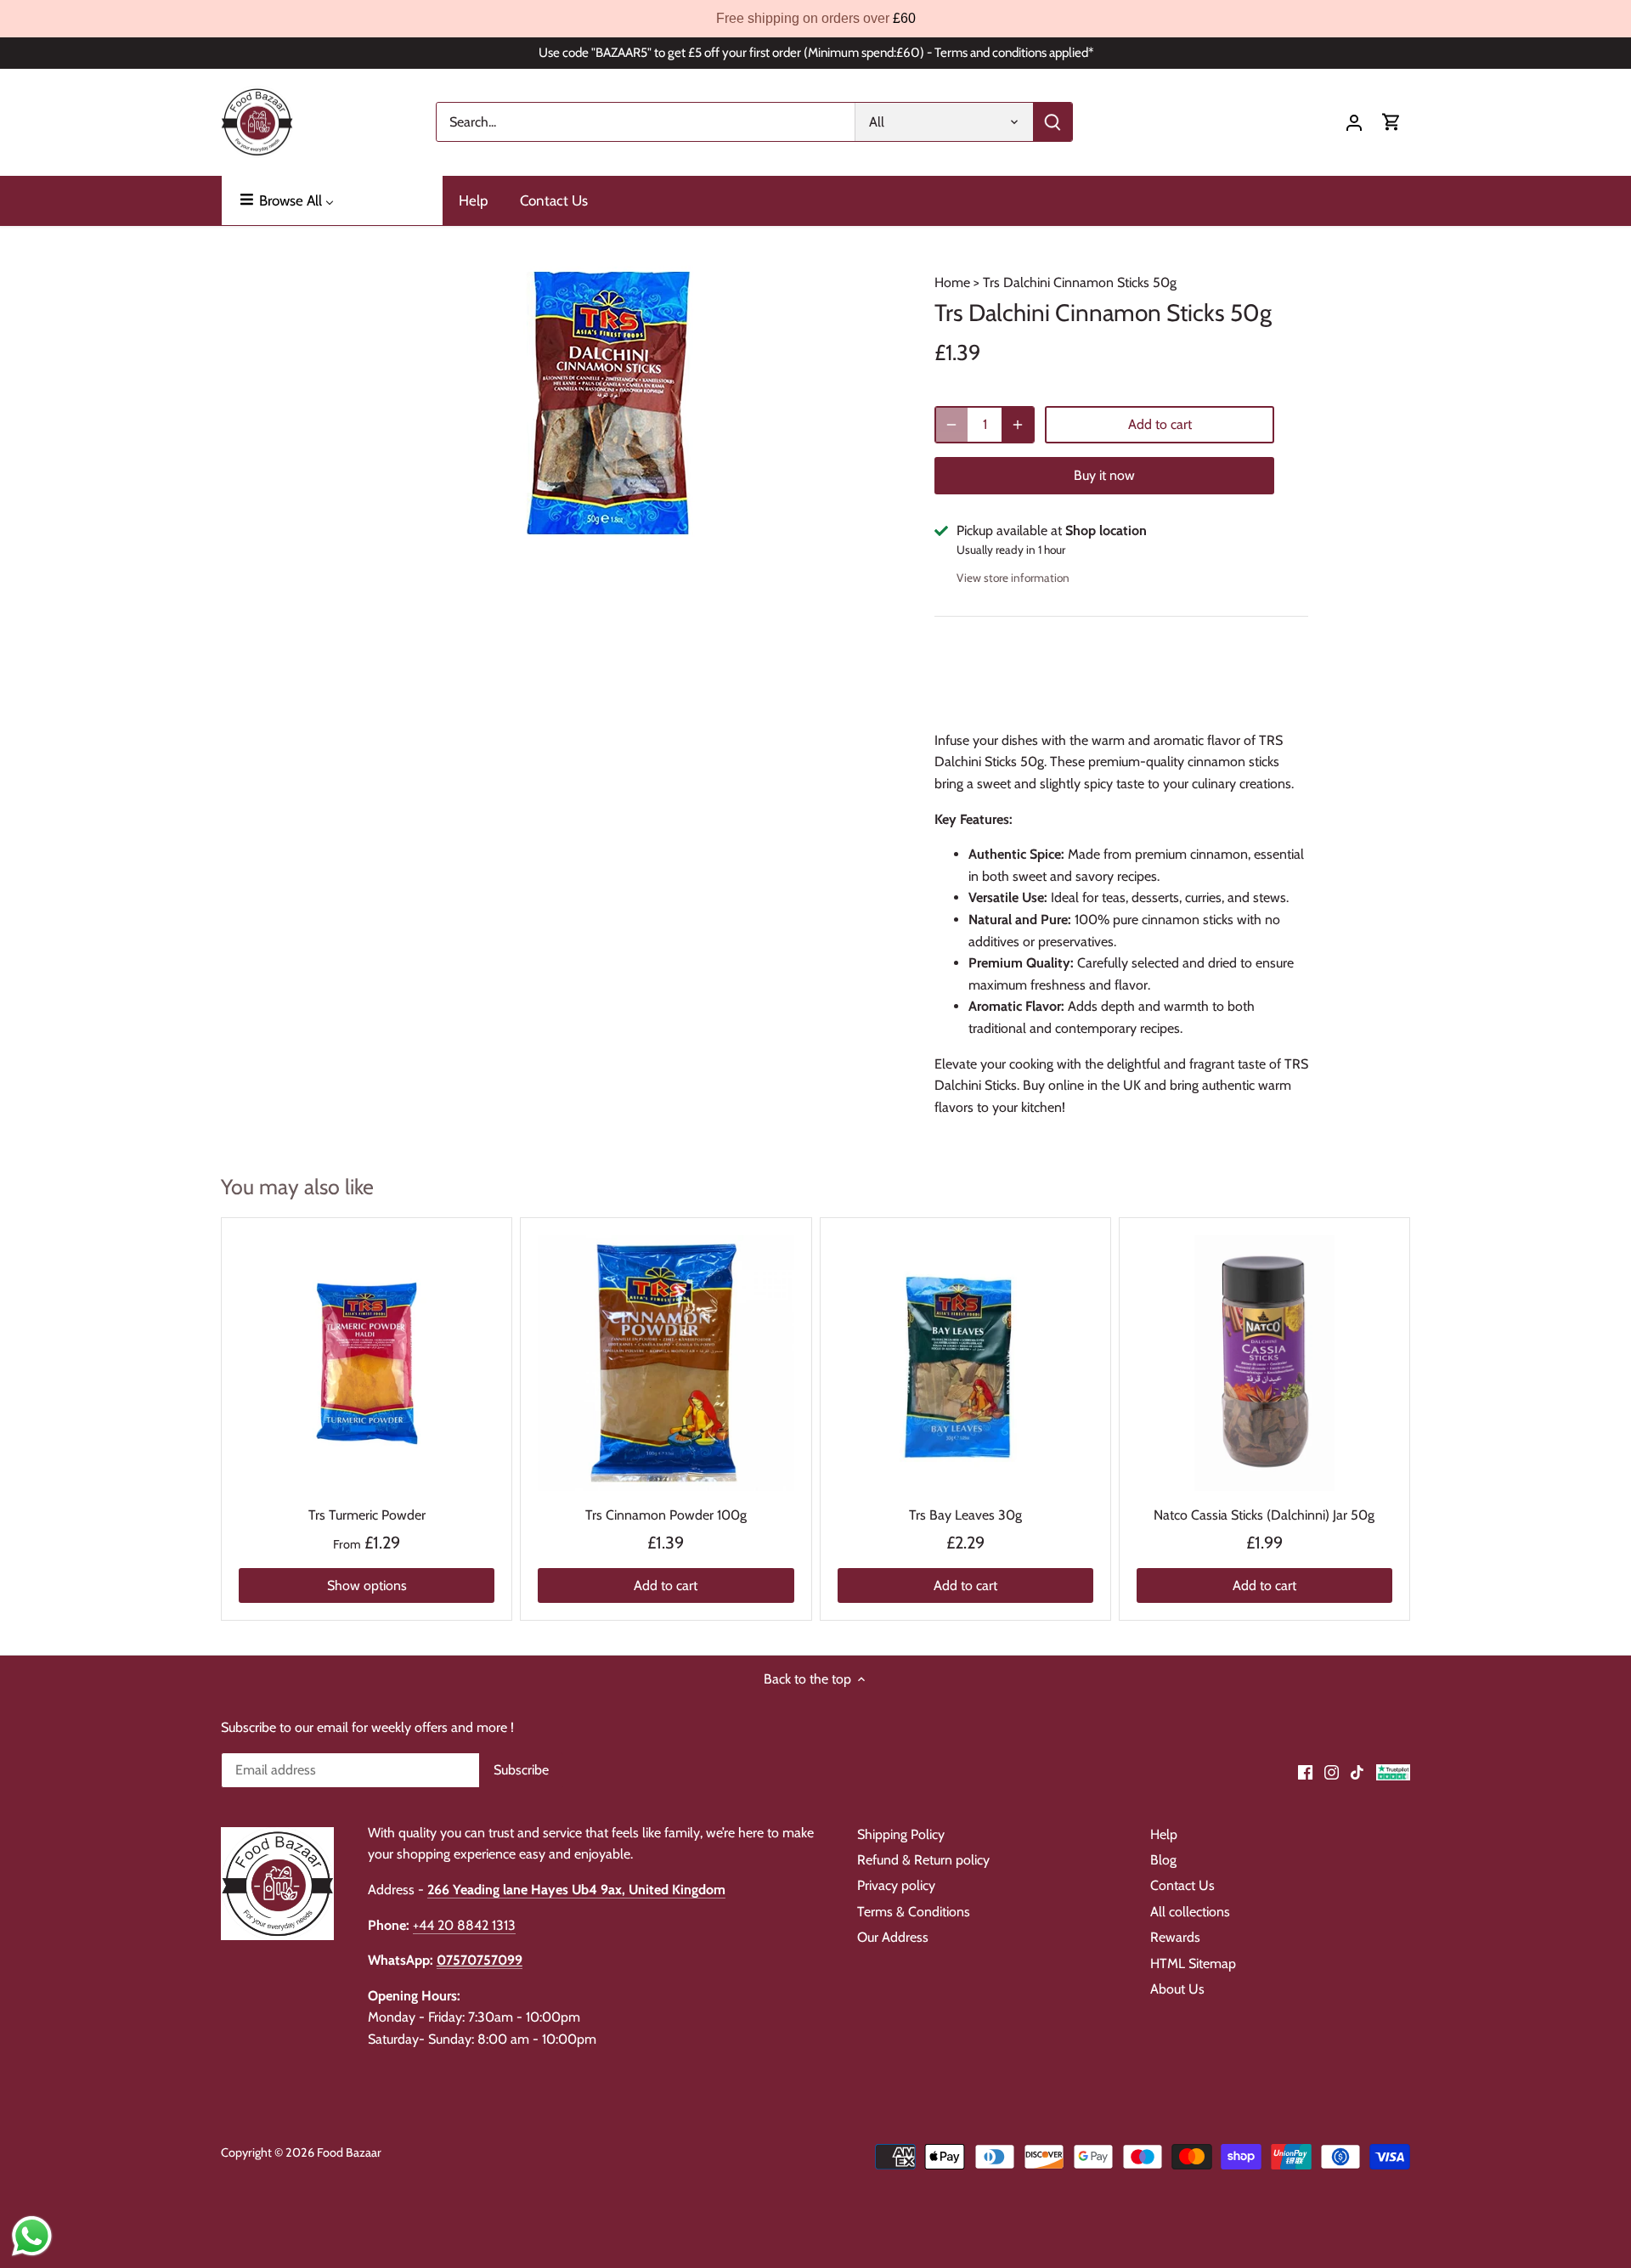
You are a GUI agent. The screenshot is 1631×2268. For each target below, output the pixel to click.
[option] (608, 403)
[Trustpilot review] (1393, 1771)
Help (1164, 1834)
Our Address (893, 1937)
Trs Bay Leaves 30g (965, 1515)
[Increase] (1018, 425)
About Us (1177, 1989)
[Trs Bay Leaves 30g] (965, 1363)
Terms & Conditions (914, 1912)
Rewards (1175, 1937)
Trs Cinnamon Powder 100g (666, 1515)
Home (952, 282)
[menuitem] (332, 200)
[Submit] (1053, 122)
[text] (815, 19)
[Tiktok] (1357, 1771)
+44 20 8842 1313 (464, 1925)
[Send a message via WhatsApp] (32, 2236)
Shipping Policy (901, 1834)
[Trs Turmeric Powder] (367, 1363)
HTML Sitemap (1193, 1963)
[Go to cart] (1391, 122)
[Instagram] (1332, 1771)
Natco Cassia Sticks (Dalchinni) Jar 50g (1264, 1515)
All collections (1190, 1912)
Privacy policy (896, 1885)
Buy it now (1104, 475)
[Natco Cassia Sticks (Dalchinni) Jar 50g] (1264, 1363)
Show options (367, 1585)
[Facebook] (1305, 1771)
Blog (1163, 1860)
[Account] (1354, 122)
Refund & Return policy (923, 1860)
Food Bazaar (349, 2152)
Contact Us (1182, 1885)
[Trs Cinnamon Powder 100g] (666, 1363)
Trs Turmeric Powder (367, 1515)
